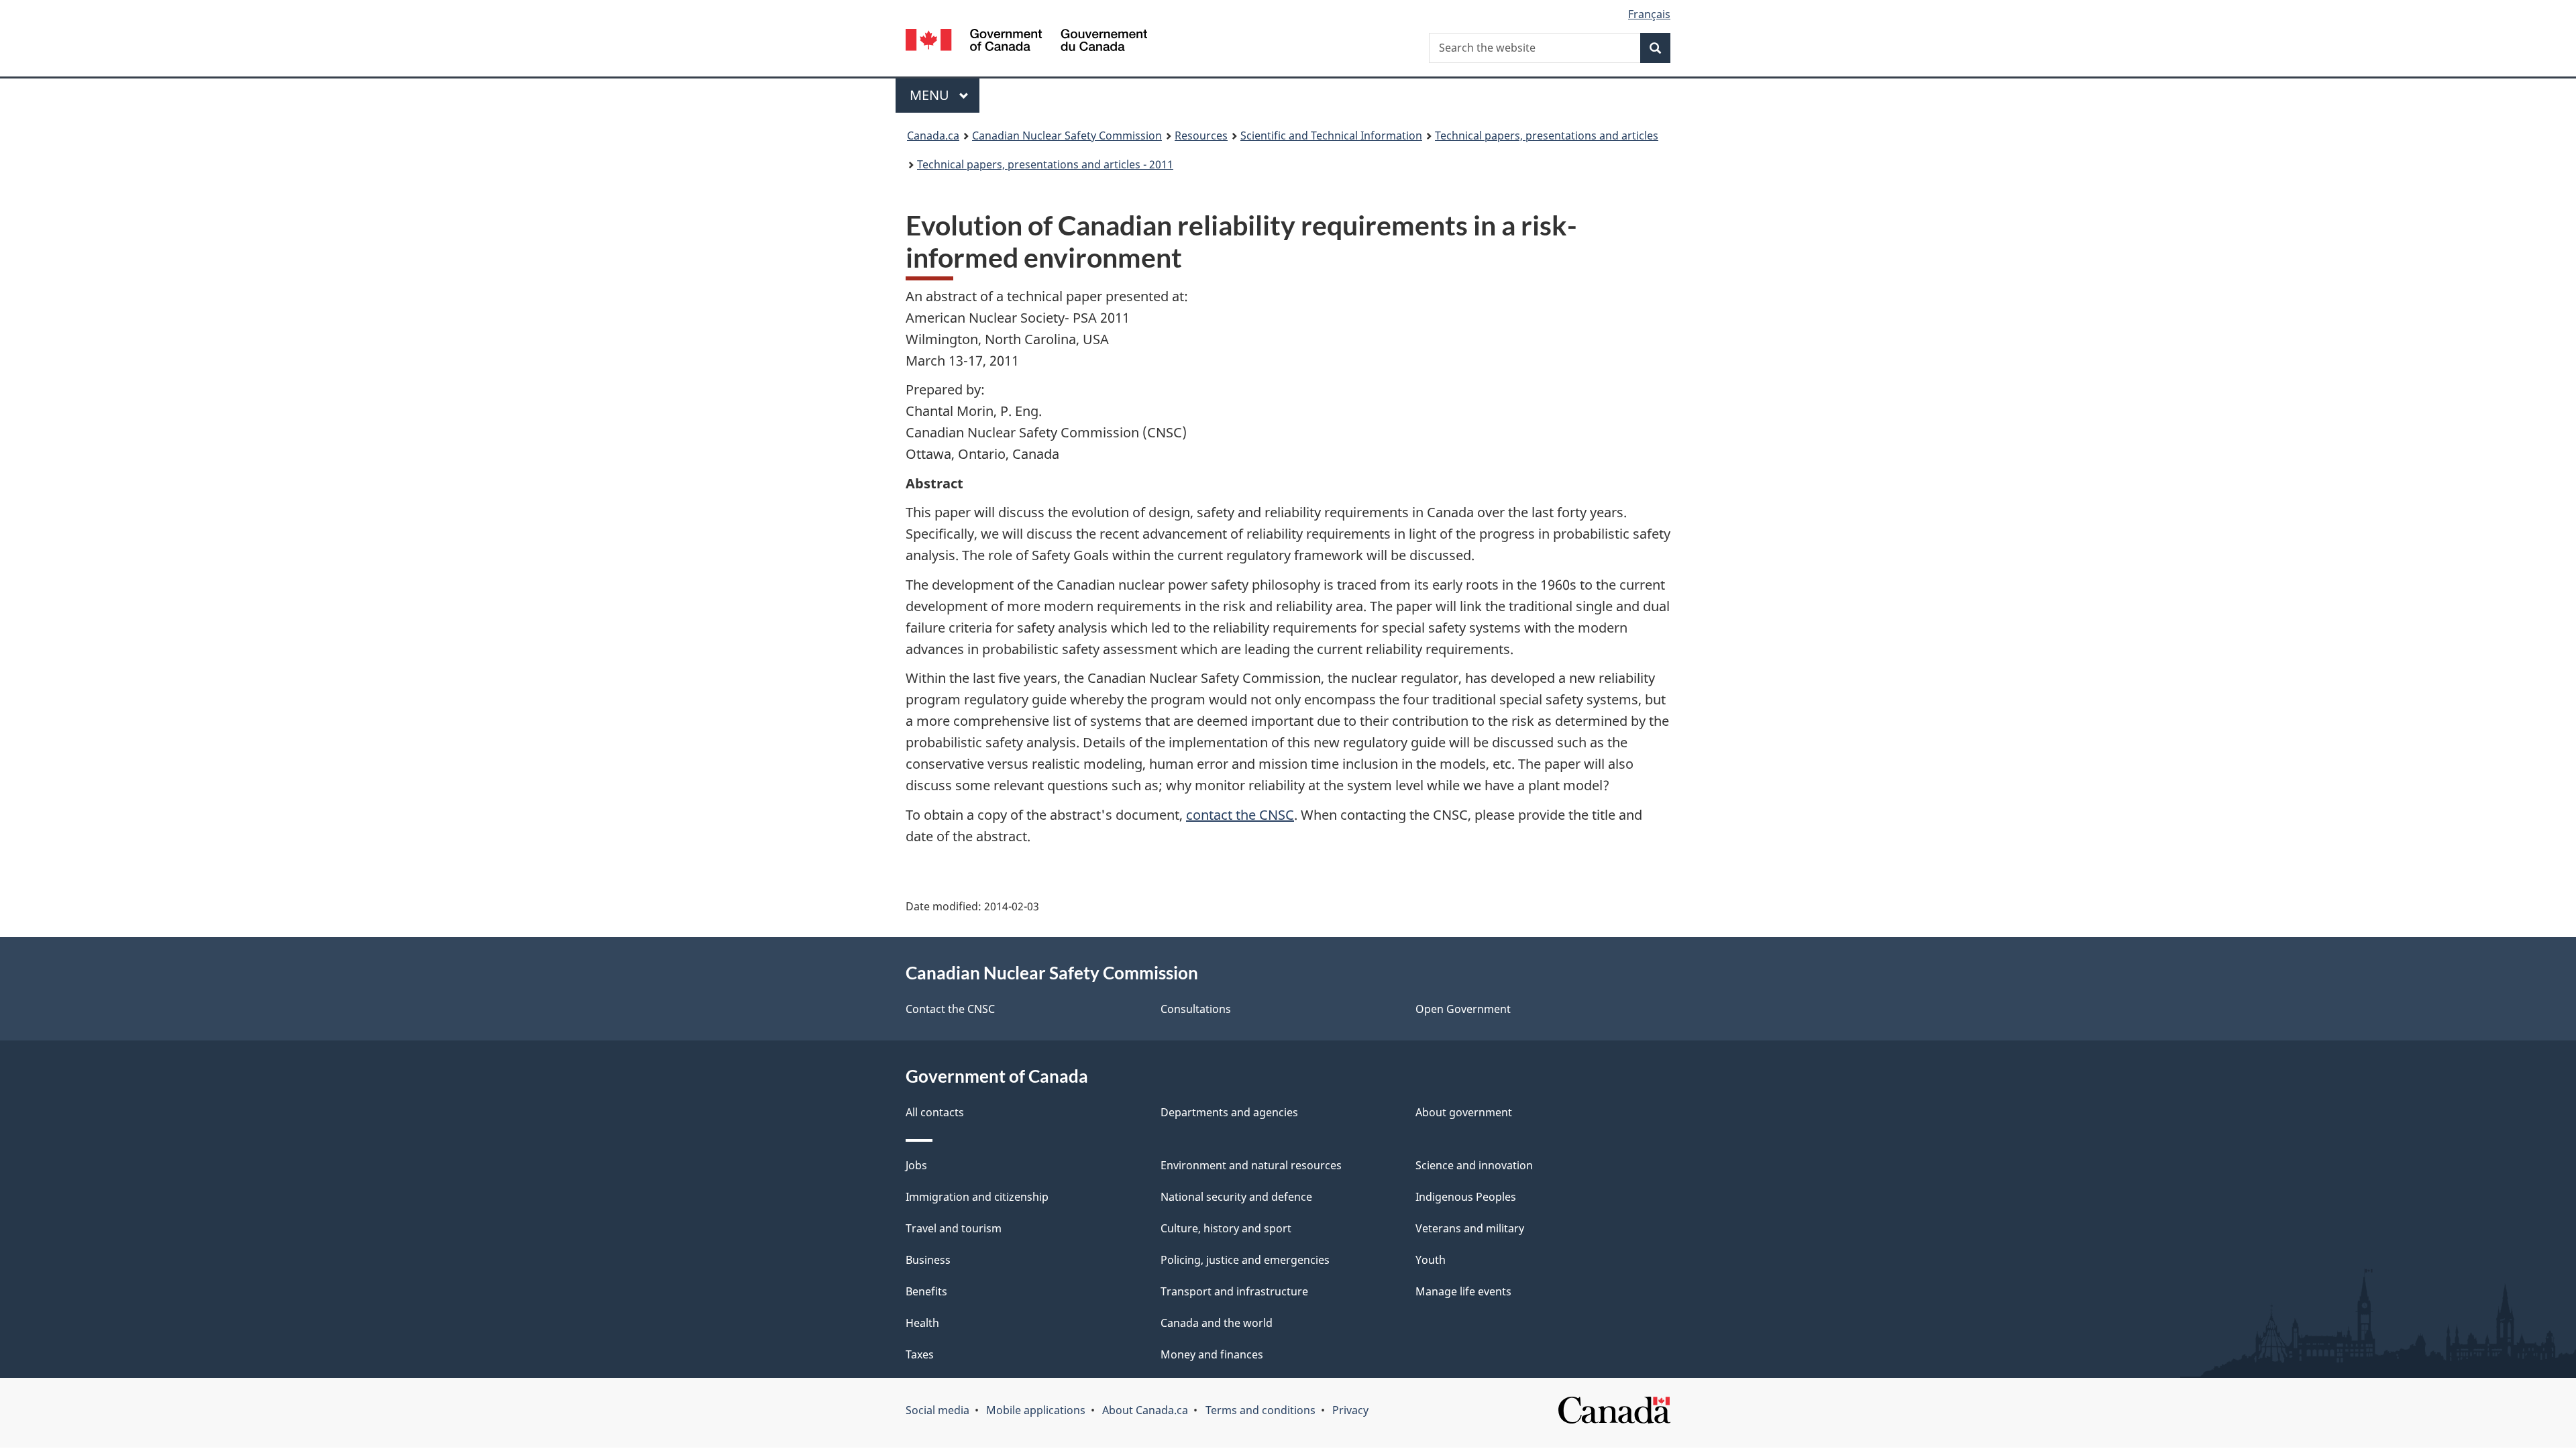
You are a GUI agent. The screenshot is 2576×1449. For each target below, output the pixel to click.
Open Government (1463, 1009)
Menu (931, 95)
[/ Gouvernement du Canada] (1026, 42)
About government (1464, 1112)
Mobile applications (1036, 1410)
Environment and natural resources (1251, 1165)
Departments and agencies (1229, 1112)
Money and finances (1212, 1354)
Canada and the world (1217, 1323)
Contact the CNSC (950, 1009)
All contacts (935, 1112)
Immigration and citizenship (977, 1197)
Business (928, 1260)
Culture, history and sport (1226, 1228)
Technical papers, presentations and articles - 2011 (1045, 164)
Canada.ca (933, 136)
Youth (1431, 1260)
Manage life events (1463, 1291)
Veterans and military (1470, 1228)
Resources (1201, 136)
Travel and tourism (954, 1228)
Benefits (926, 1291)
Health (922, 1323)
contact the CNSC (1240, 815)
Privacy (1350, 1410)
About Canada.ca (1145, 1410)
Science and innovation (1474, 1165)
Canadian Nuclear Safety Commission (1067, 136)
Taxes (920, 1354)
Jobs (916, 1165)
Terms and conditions (1260, 1410)
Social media (937, 1410)
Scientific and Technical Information (1331, 136)
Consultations (1196, 1009)
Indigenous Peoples (1466, 1197)
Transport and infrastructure (1234, 1291)
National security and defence (1236, 1197)
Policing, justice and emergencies (1245, 1260)
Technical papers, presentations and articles (1547, 136)
